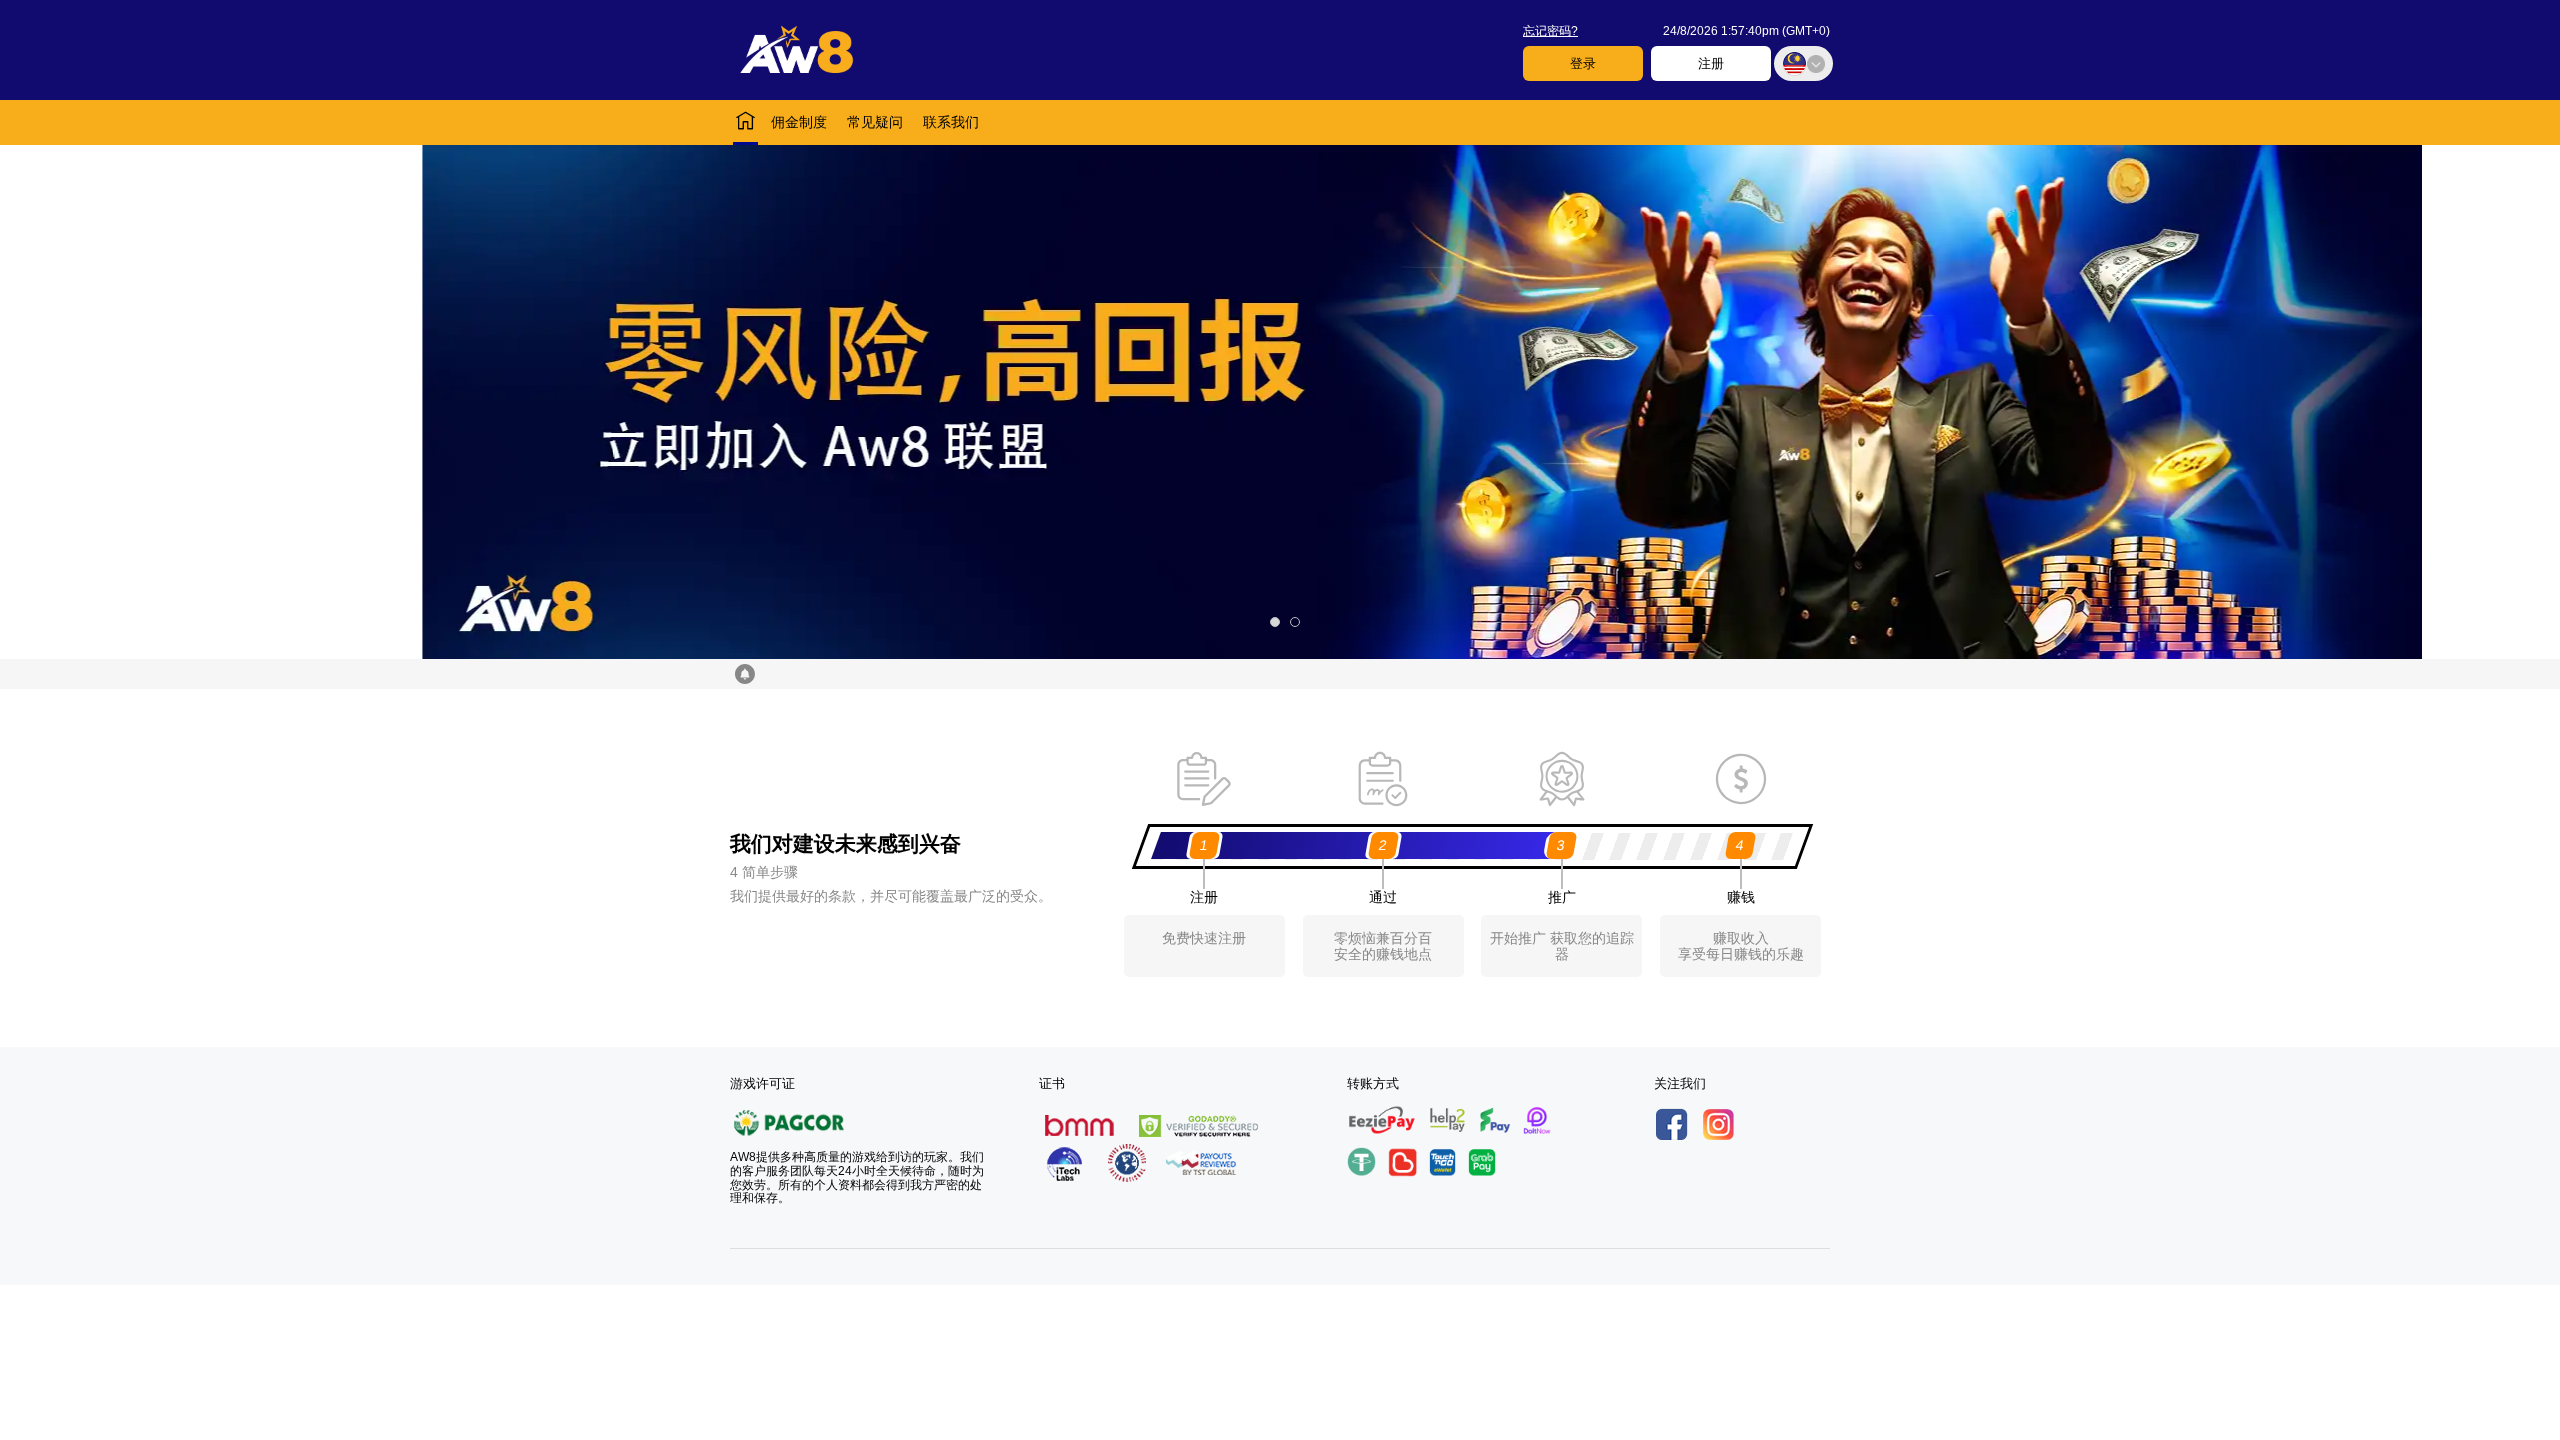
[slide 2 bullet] (1295, 622)
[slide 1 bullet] (1275, 622)
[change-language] (1803, 63)
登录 (1583, 63)
